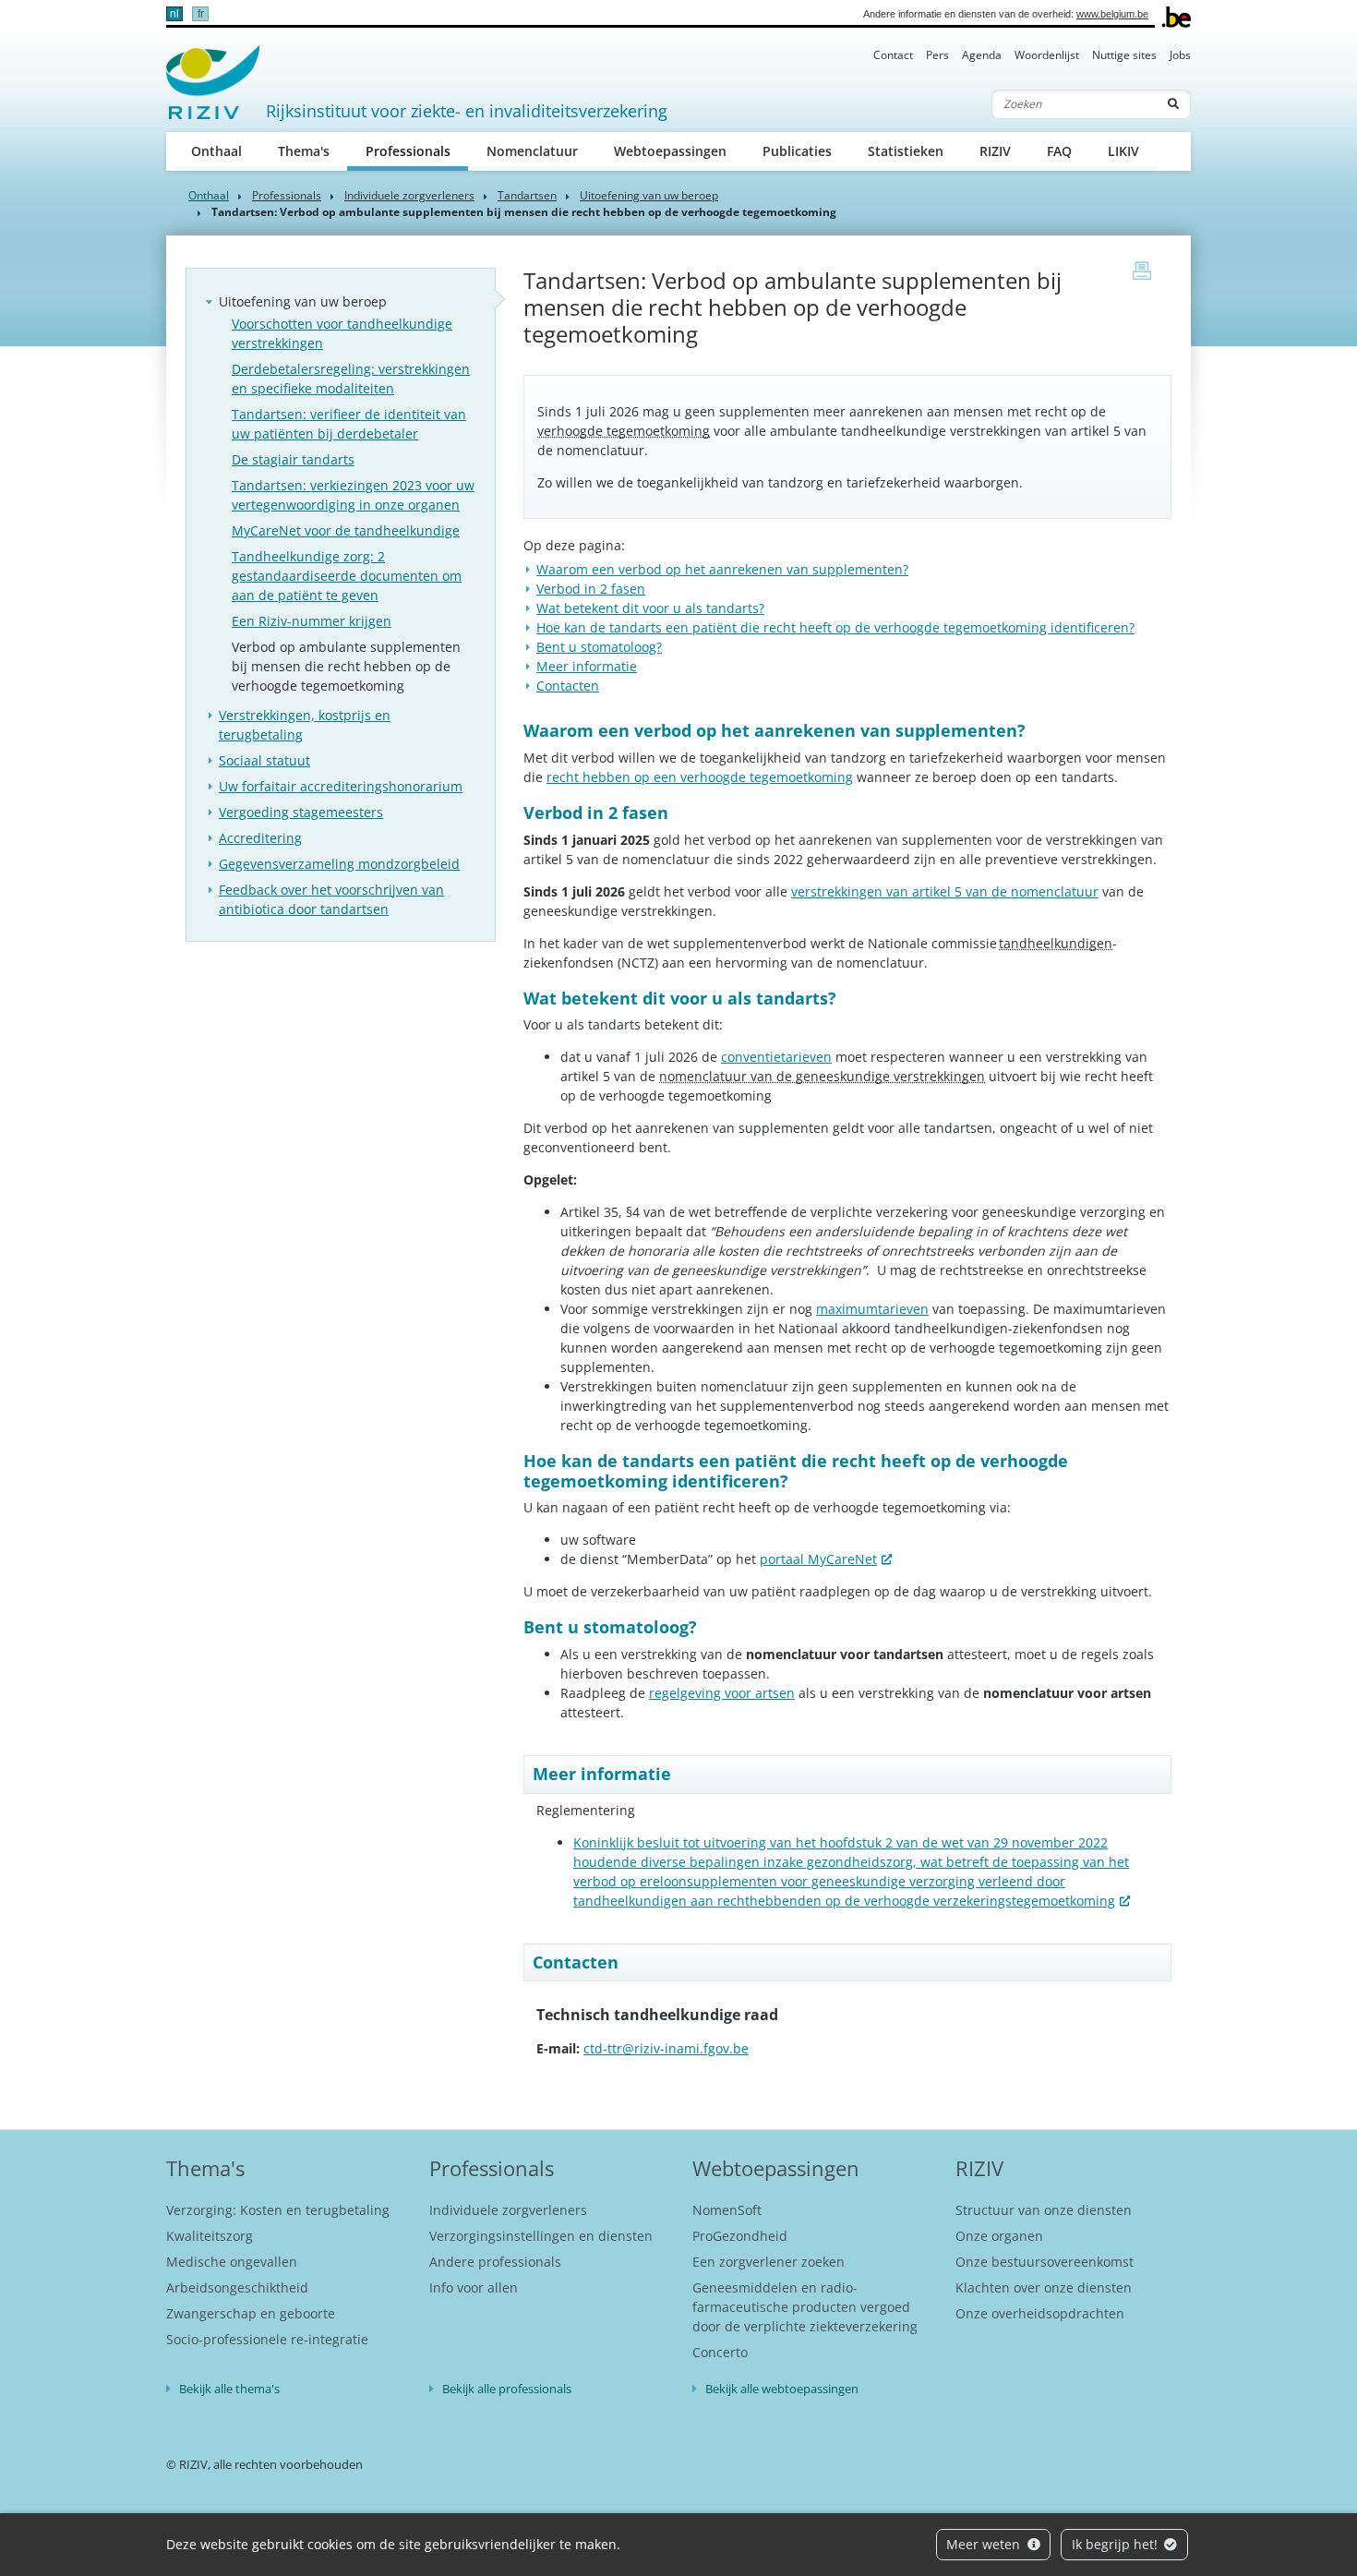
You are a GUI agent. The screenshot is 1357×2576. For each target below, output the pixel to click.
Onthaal (216, 151)
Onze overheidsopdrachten (1040, 2313)
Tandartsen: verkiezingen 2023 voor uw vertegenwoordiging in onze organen (353, 495)
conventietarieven (776, 1057)
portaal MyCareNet (818, 1559)
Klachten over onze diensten (1044, 2287)
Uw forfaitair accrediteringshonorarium (341, 786)
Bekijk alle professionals (507, 2389)
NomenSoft (727, 2210)
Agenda (982, 55)
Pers (937, 55)
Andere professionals (495, 2262)
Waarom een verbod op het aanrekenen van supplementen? (722, 569)
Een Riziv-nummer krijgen (312, 621)
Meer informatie (587, 666)
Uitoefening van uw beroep (649, 195)
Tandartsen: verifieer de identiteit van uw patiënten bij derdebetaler (349, 424)
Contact (893, 55)
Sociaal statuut (264, 760)
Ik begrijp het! (1117, 2544)
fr (201, 14)
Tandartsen (527, 195)
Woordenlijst (1047, 55)
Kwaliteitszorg (210, 2236)
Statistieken (906, 151)
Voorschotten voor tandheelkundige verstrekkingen (342, 333)
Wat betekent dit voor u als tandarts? (650, 608)
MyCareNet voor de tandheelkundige (346, 530)
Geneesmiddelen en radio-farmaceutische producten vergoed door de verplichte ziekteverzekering (805, 2307)
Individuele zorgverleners (409, 195)
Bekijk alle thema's (229, 2389)
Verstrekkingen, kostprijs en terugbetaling (305, 725)
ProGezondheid (740, 2236)
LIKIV (1123, 151)
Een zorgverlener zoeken (769, 2262)
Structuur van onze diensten (1044, 2210)
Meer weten (985, 2544)
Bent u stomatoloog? (599, 647)
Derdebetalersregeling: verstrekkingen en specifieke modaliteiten (351, 379)
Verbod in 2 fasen (591, 589)
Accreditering (260, 838)
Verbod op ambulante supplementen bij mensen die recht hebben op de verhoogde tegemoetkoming (346, 666)
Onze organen (999, 2236)
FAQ (1059, 151)
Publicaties (797, 151)
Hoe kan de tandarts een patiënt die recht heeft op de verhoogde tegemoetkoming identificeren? (835, 627)
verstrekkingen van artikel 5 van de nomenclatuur (945, 891)
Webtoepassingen (670, 151)
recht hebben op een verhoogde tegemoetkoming (700, 777)
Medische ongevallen (232, 2262)
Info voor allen (474, 2287)
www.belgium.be (1112, 14)
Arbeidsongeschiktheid (237, 2287)
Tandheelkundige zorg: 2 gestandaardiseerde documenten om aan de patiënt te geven (347, 576)
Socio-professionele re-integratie (267, 2339)
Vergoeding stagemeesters (301, 812)
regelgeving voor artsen (722, 1693)
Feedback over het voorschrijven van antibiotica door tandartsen (331, 899)
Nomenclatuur (532, 151)
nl (174, 14)
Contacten (568, 686)
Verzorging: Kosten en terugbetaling (278, 2210)
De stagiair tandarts (293, 459)
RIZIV (995, 151)
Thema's (304, 151)
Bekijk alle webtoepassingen (782, 2389)
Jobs (1180, 55)
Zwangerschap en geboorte (251, 2313)
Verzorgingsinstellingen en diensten (541, 2236)
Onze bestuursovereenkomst (1045, 2262)
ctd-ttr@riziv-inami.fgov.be (666, 2048)
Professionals (417, 150)
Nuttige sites (1124, 55)
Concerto (720, 2352)
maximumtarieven (872, 1309)
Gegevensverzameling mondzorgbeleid (339, 864)
